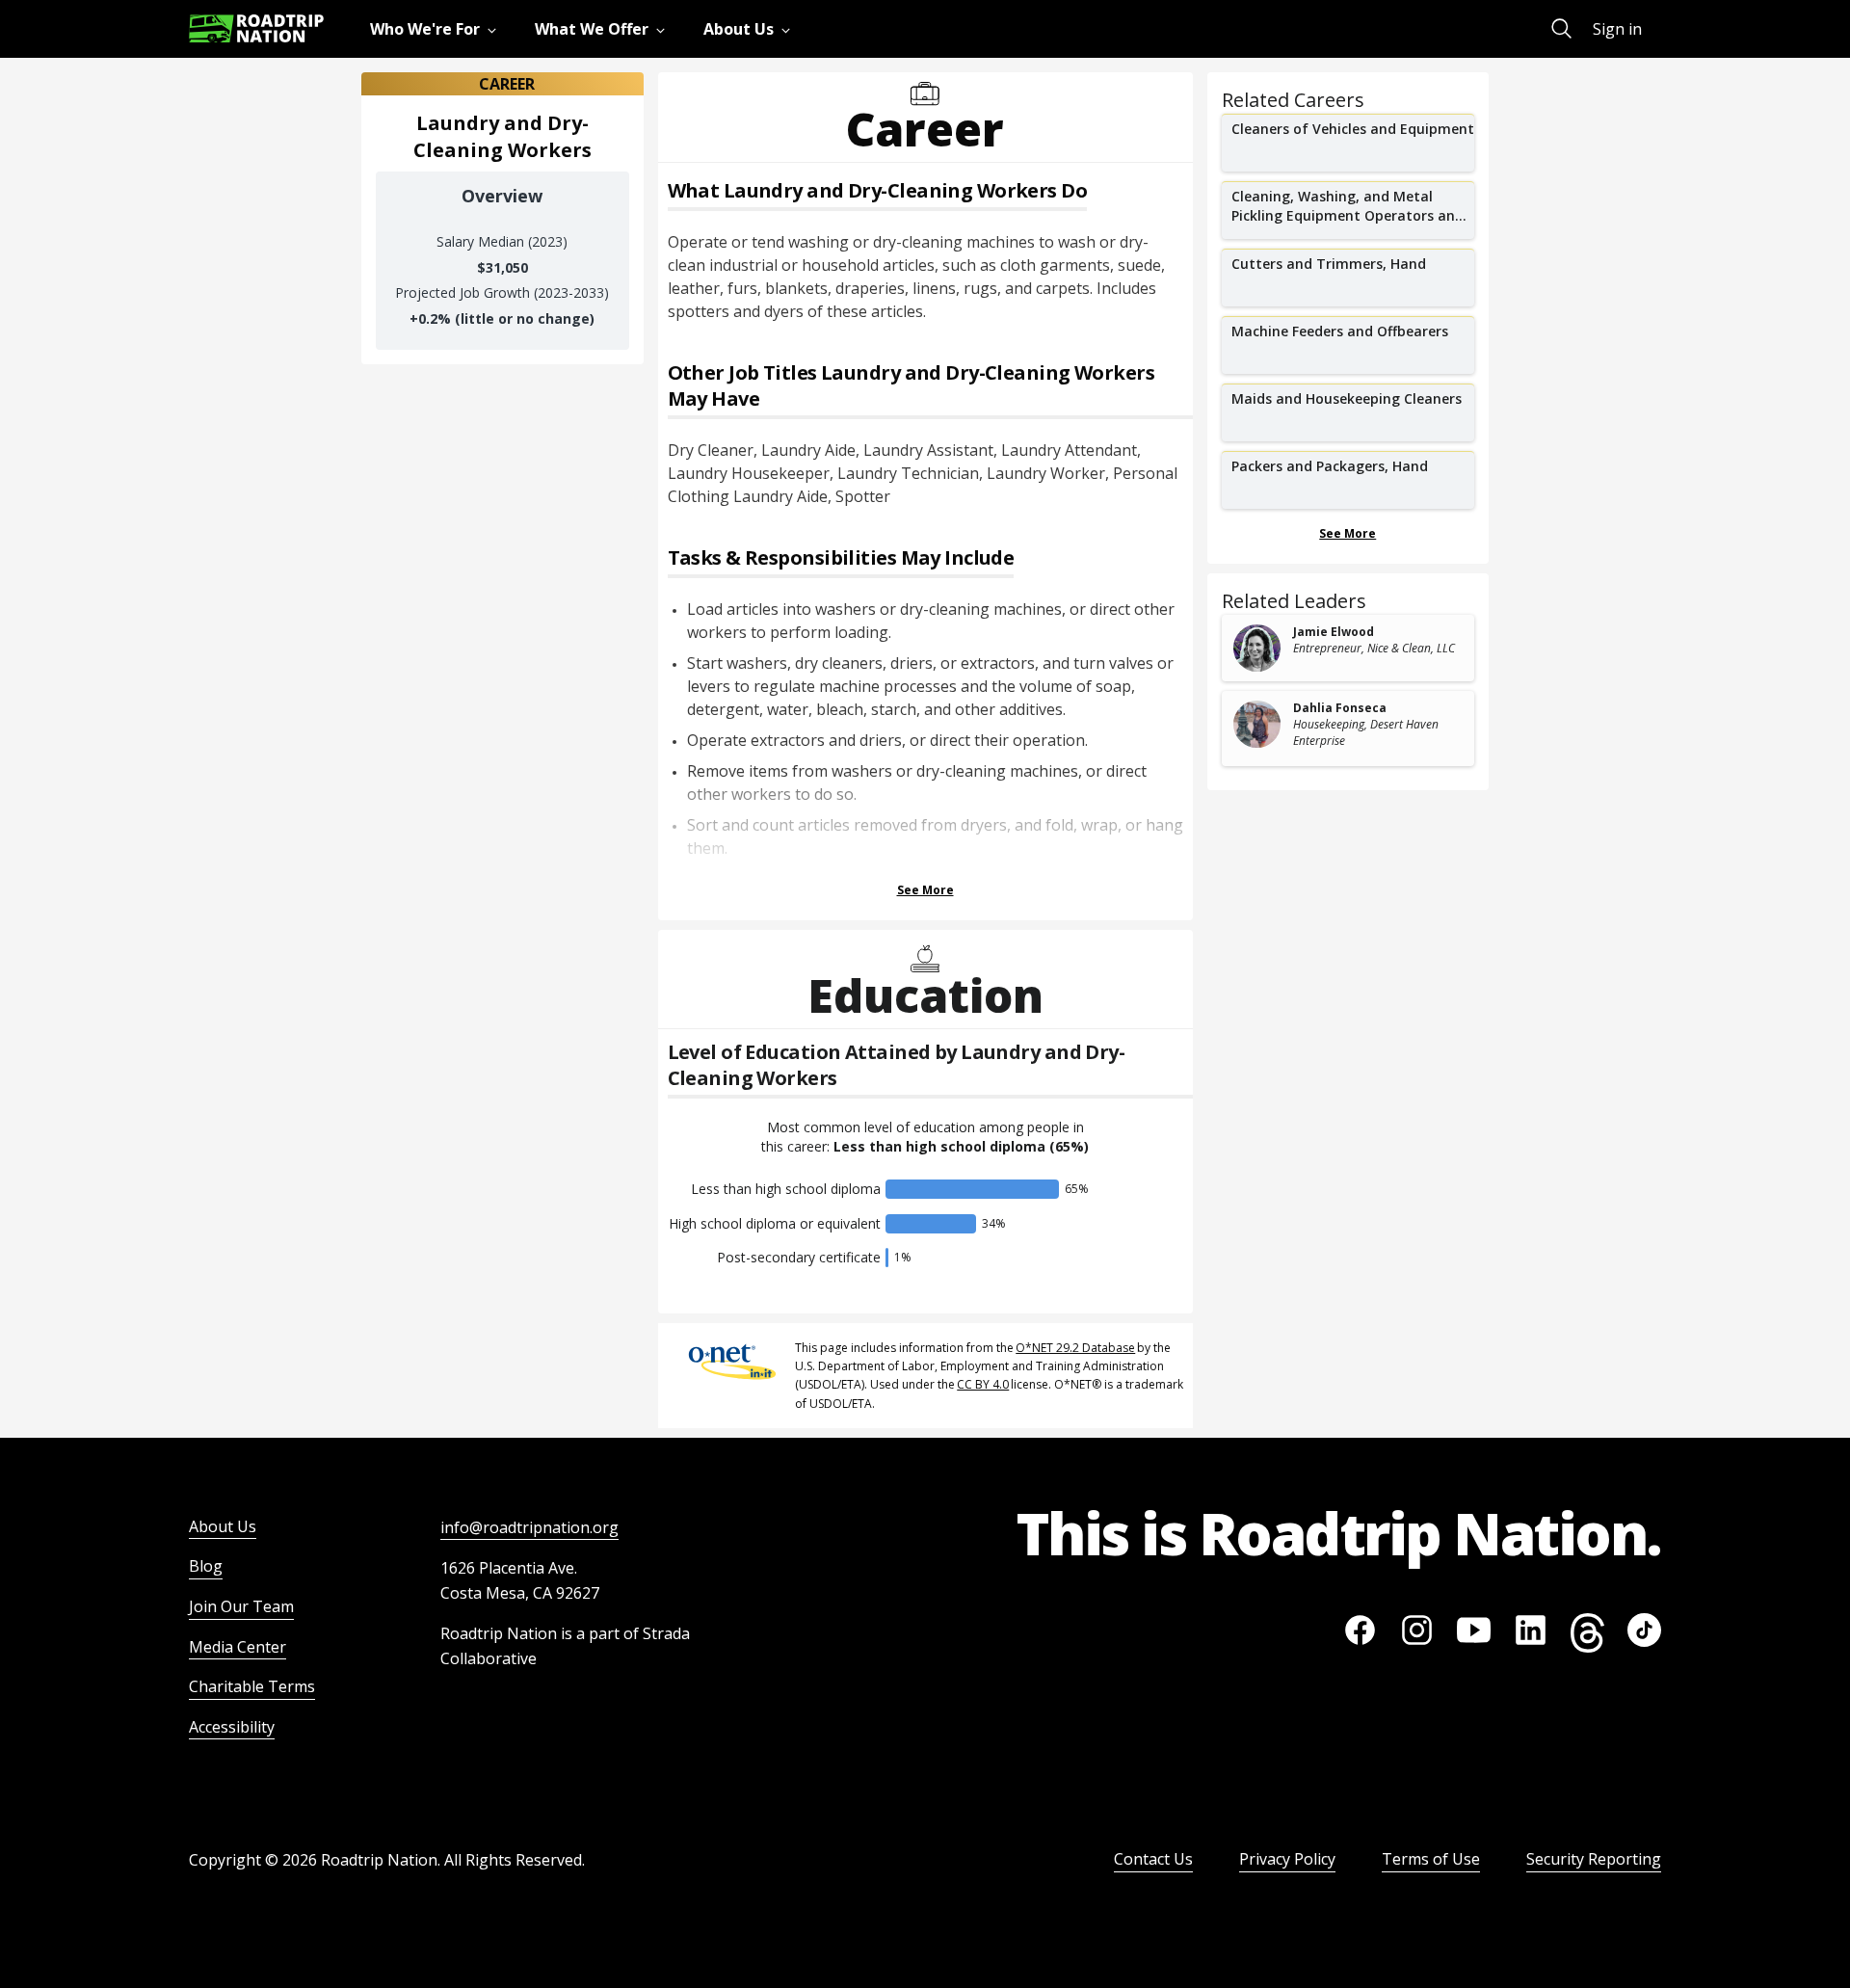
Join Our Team (241, 1606)
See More (925, 890)
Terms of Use (1431, 1859)
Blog (206, 1566)
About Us (223, 1526)
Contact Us (1153, 1859)
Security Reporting (1594, 1859)
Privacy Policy (1287, 1859)
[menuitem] (437, 29)
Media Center (238, 1647)
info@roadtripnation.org (529, 1527)
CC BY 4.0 (983, 1384)
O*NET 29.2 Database (1075, 1348)
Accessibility (232, 1727)
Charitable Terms (252, 1686)
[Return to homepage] (256, 28)
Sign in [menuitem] (1617, 29)
